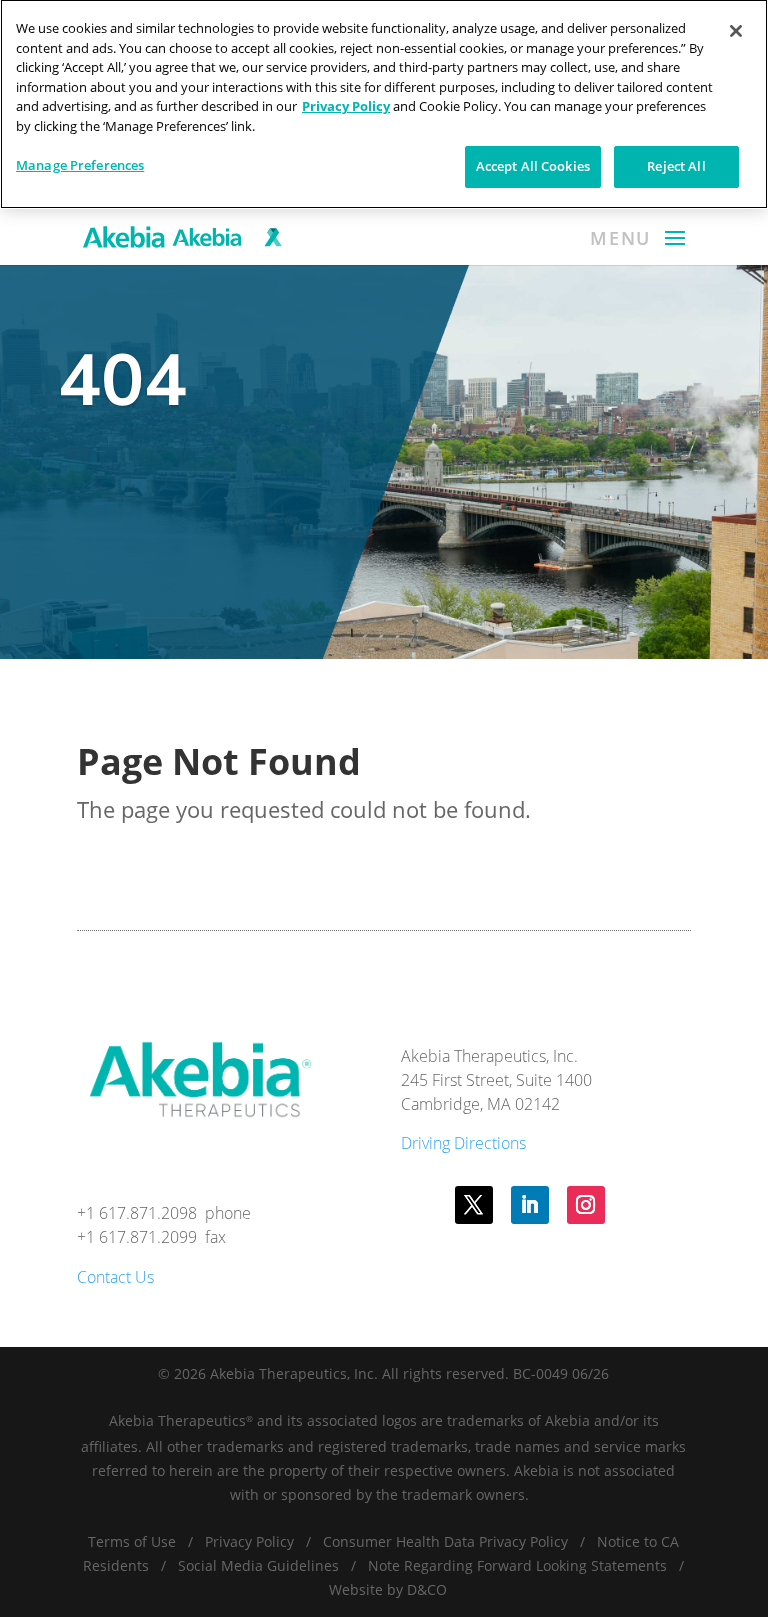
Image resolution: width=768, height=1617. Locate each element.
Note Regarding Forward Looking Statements (517, 1565)
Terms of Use (132, 1541)
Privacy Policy (249, 1541)
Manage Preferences (80, 165)
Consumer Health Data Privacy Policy (445, 1541)
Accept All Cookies (533, 166)
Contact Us (115, 1277)
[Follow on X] (474, 1205)
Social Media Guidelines (258, 1565)
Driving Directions (463, 1143)
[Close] (736, 31)
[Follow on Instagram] (586, 1205)
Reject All (676, 166)
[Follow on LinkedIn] (530, 1205)
